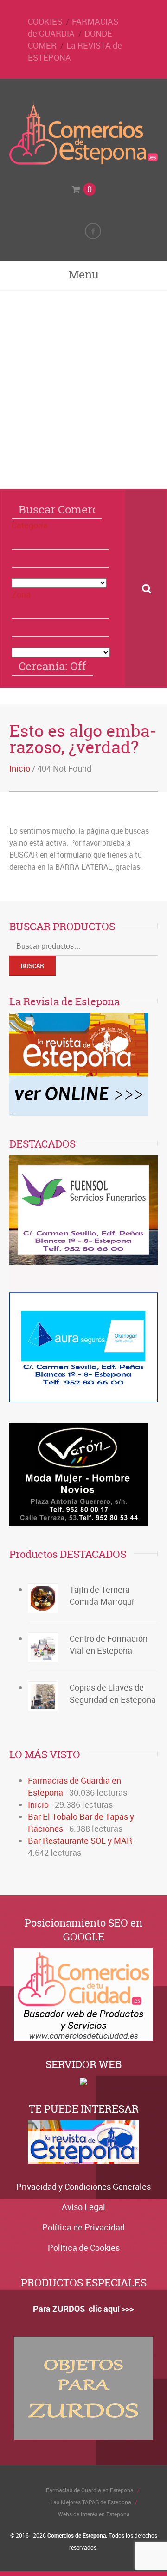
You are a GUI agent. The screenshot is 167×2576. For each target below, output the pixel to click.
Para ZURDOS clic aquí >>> (83, 2309)
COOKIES (45, 21)
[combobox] (60, 559)
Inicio (20, 768)
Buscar (32, 966)
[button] (60, 540)
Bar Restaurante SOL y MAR (80, 1841)
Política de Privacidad (83, 2227)
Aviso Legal (83, 2207)
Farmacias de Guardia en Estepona (90, 2490)
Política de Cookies (84, 2248)
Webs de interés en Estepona (94, 2514)
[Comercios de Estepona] (83, 162)
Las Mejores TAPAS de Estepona (91, 2502)
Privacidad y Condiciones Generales (83, 2187)
